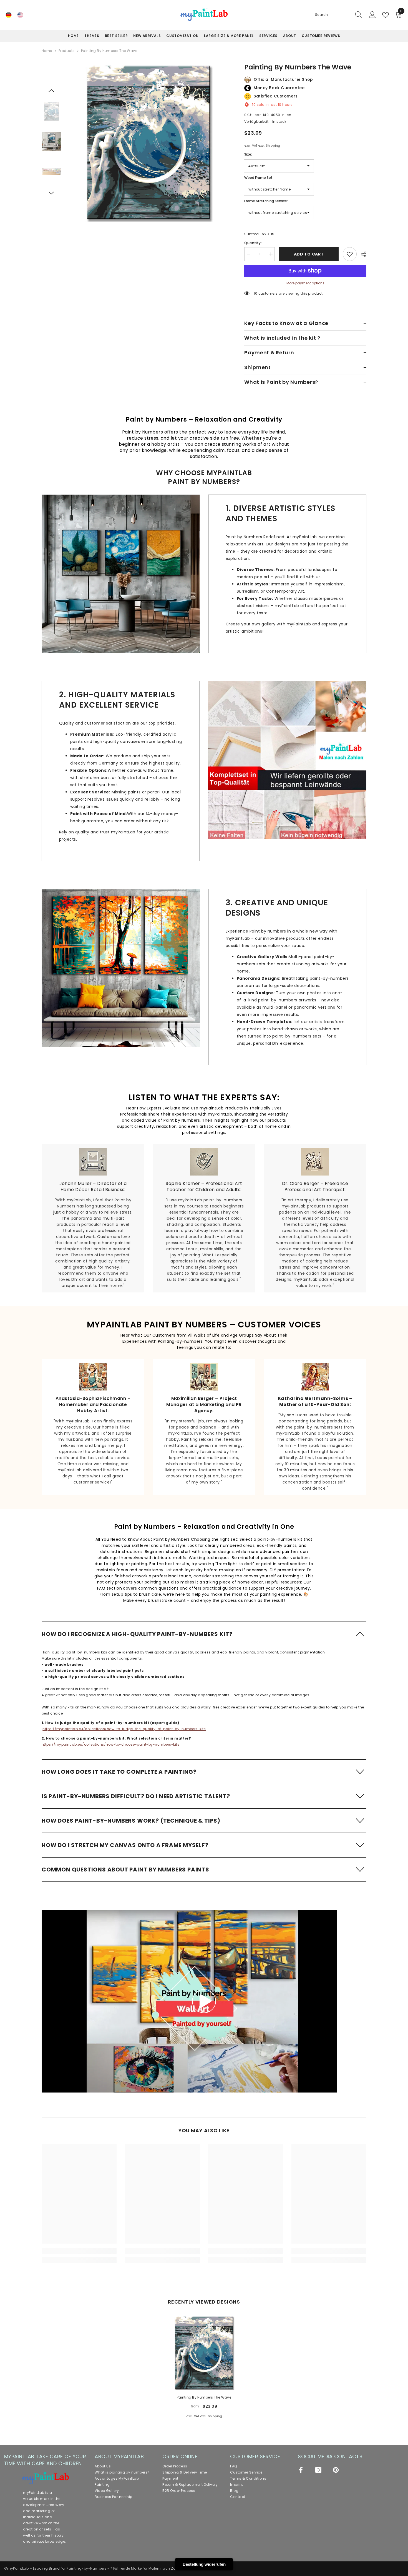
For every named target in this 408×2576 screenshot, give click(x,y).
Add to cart (309, 254)
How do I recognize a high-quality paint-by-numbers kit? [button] (137, 1634)
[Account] (372, 15)
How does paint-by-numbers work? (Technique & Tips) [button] (131, 1821)
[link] (121, 574)
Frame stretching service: (266, 201)
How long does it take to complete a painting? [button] (119, 1772)
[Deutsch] (9, 15)
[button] (51, 91)
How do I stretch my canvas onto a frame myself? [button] (125, 1845)
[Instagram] (318, 2470)
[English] (20, 15)
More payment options (305, 283)
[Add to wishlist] (350, 254)
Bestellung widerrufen (204, 2564)
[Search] (339, 15)
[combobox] (333, 15)
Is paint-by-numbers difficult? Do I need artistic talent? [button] (136, 1796)
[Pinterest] (336, 2470)
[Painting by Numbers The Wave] (204, 2353)
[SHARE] (362, 254)
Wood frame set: (259, 178)
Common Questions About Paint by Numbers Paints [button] (125, 1870)
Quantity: (253, 243)
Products (67, 51)
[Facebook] (301, 2470)
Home (47, 51)
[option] (149, 142)
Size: (248, 154)
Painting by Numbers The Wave (204, 2397)
